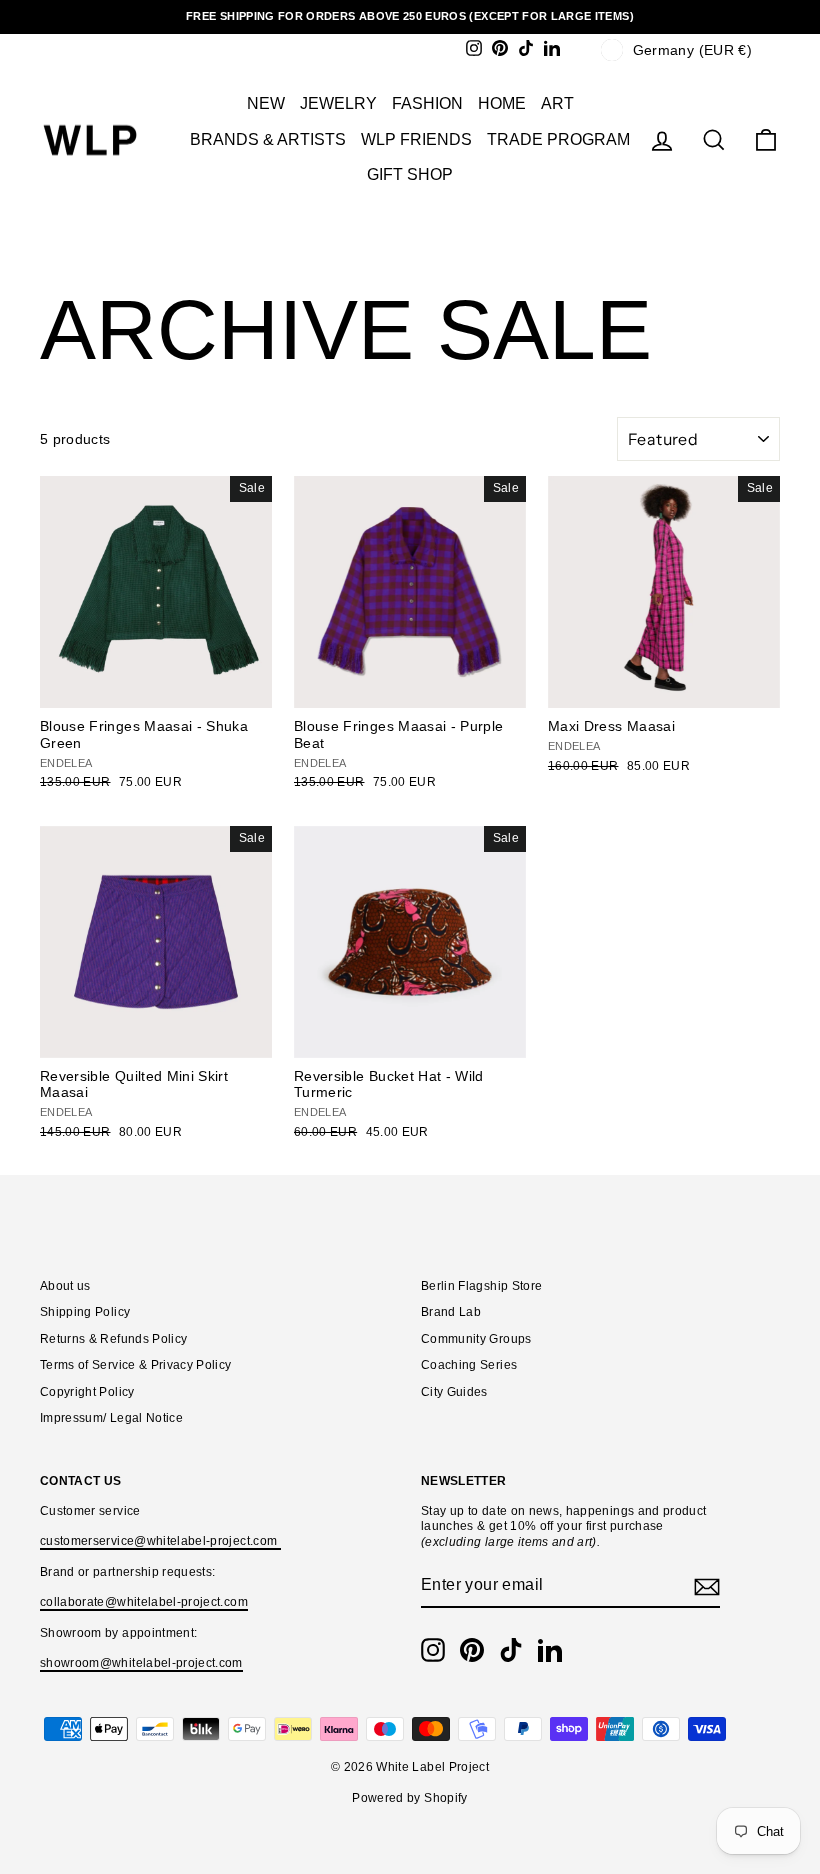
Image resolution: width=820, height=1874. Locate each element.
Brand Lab (451, 1312)
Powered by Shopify (409, 1798)
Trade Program (558, 139)
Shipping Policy (85, 1312)
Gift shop (410, 174)
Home (502, 103)
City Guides (454, 1392)
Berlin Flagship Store (481, 1286)
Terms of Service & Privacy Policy (136, 1365)
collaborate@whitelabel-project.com (144, 1602)
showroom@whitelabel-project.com (141, 1663)
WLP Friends (416, 139)
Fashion (427, 103)
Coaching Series (469, 1365)
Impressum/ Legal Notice (111, 1418)
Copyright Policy (87, 1392)
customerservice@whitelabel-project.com (160, 1541)
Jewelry (338, 103)
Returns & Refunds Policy (113, 1339)
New (266, 103)
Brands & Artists (268, 139)
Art (557, 103)
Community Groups (476, 1339)
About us (65, 1286)
